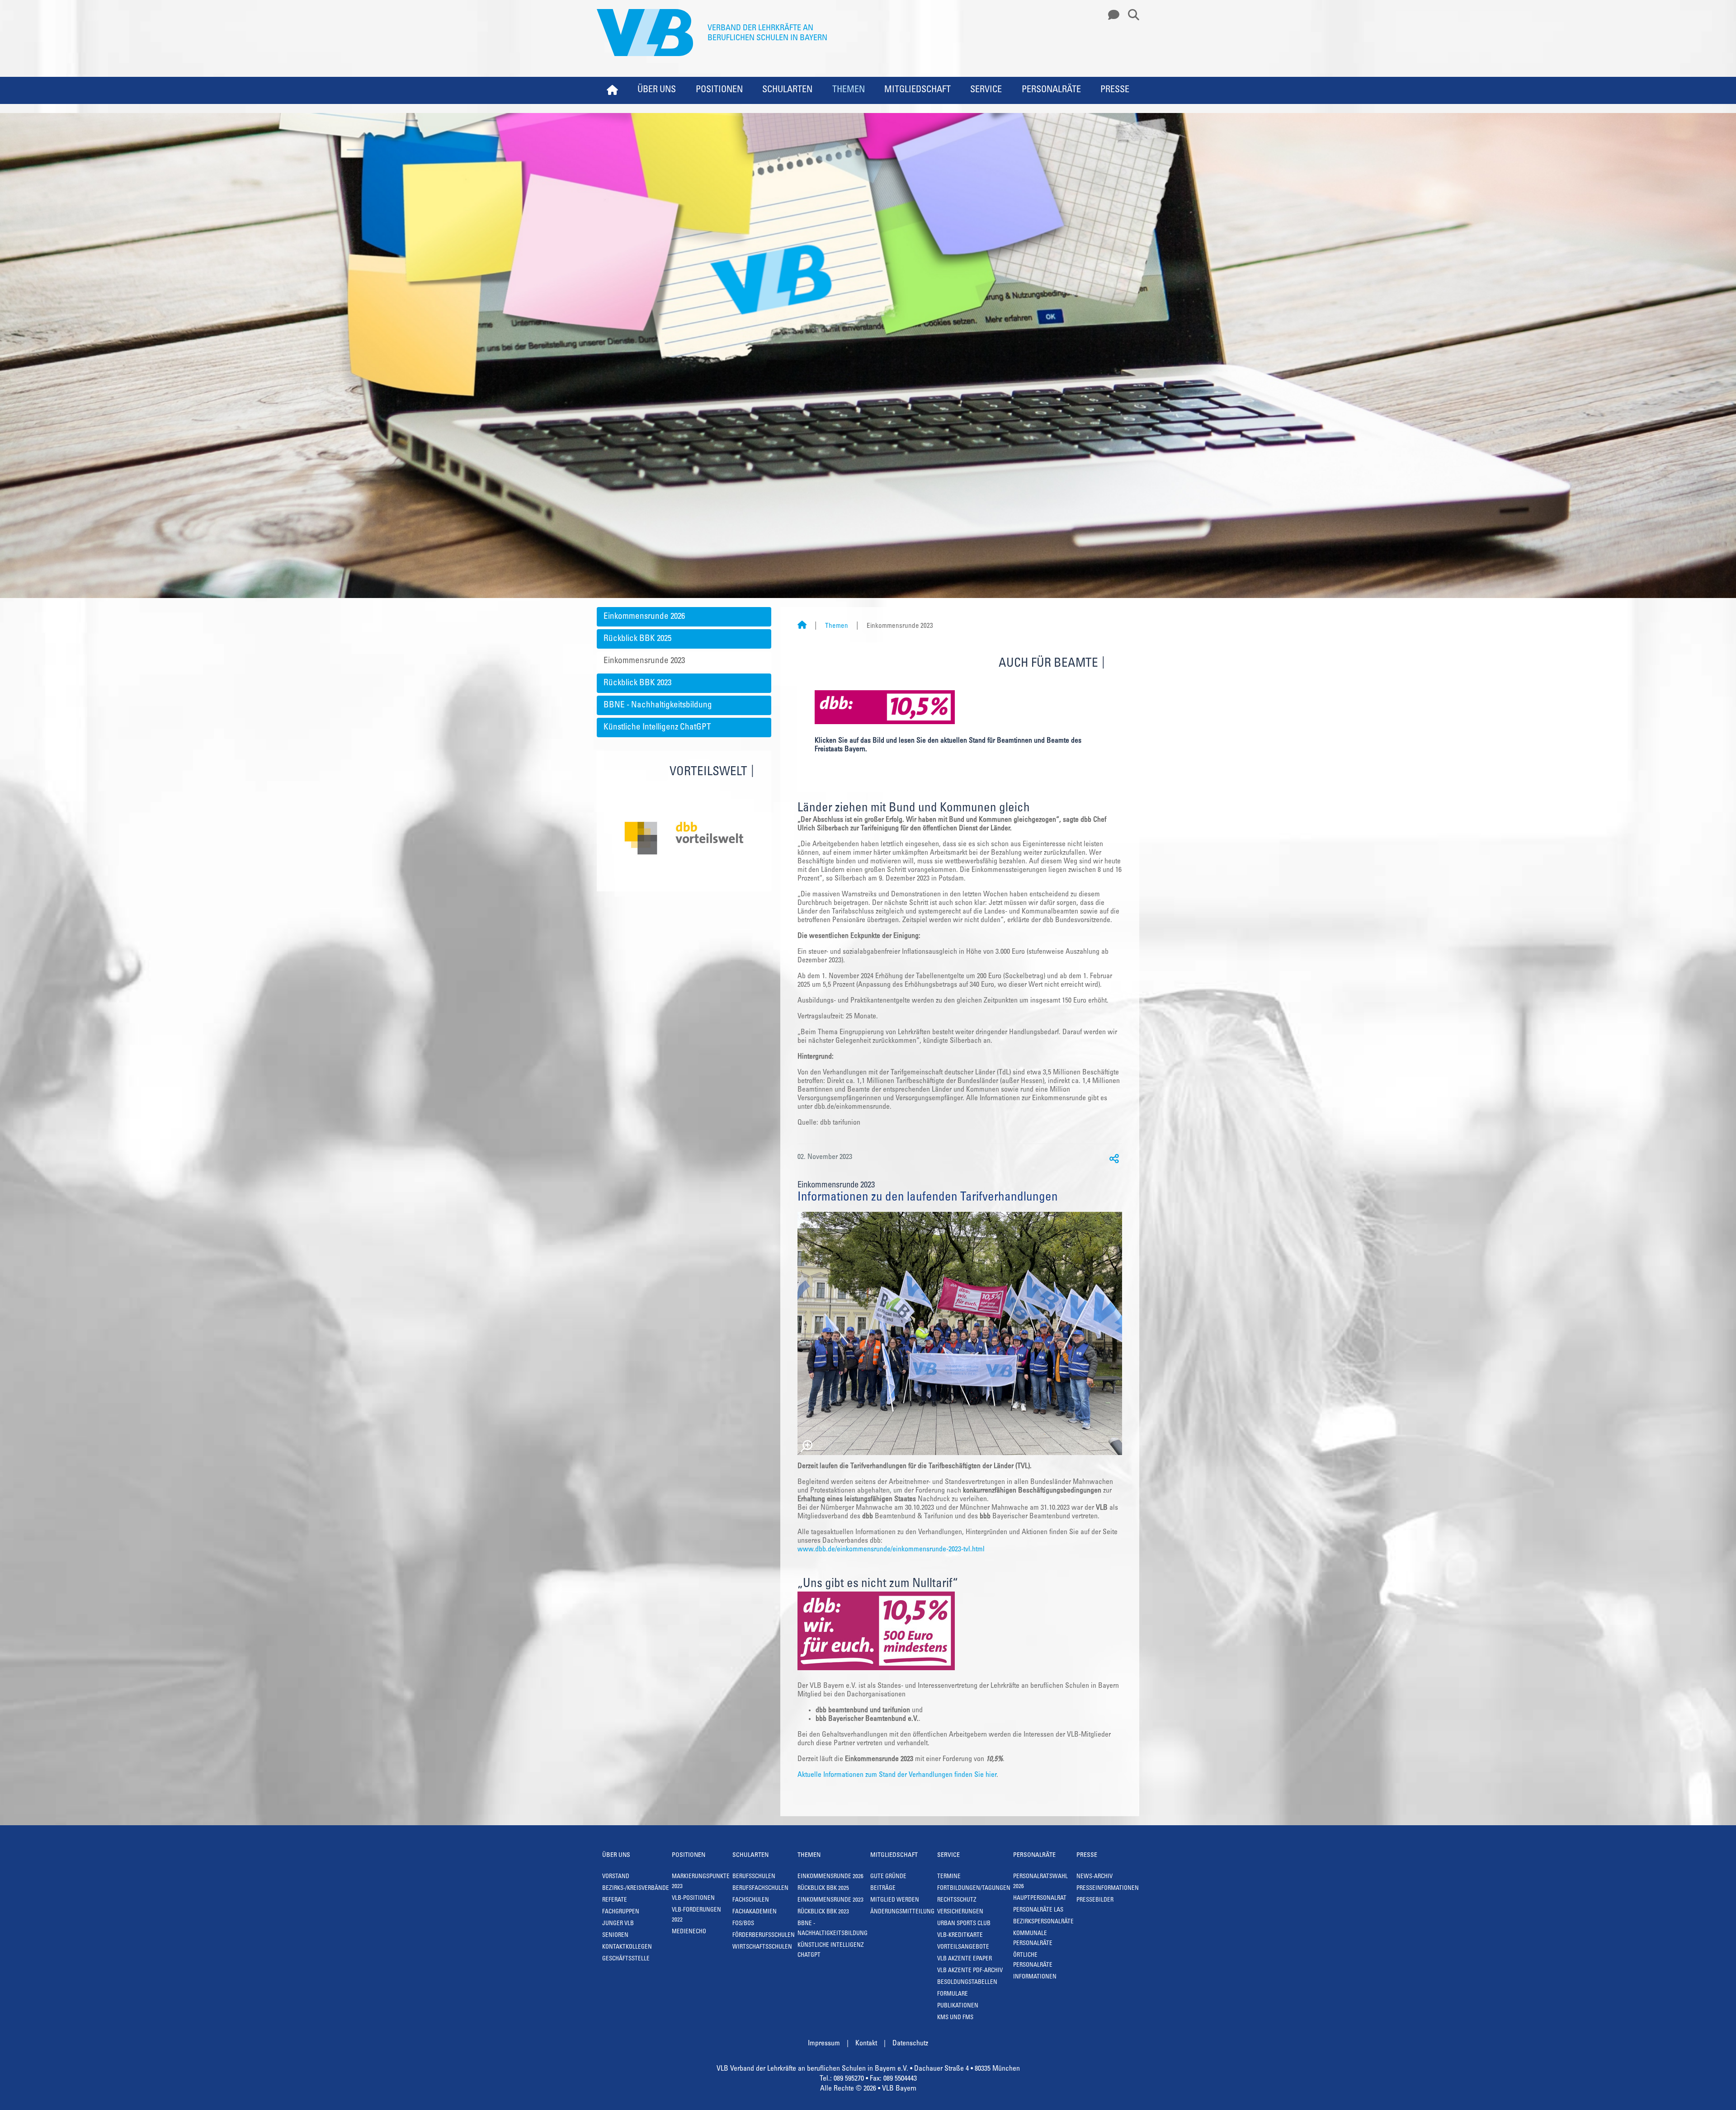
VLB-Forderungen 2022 (696, 1915)
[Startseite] (802, 626)
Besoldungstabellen (967, 1983)
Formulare (953, 1995)
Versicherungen (960, 1912)
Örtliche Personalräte (1033, 1961)
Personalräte (1051, 90)
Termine (949, 1877)
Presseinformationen (1108, 1889)
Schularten (787, 90)
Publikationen (958, 2006)
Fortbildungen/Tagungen (974, 1889)
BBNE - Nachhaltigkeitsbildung (658, 705)
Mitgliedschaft (918, 90)
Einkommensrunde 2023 (644, 661)
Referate (615, 1900)
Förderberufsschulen (764, 1936)
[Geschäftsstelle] (1111, 15)
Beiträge (883, 1889)
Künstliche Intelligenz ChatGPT (657, 728)
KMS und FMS (955, 2018)
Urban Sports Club (964, 1924)
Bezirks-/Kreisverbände (636, 1889)
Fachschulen (751, 1900)
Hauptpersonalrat (1040, 1899)
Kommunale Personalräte (1033, 1939)
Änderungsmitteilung (902, 1912)
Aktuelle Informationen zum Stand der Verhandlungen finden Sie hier (897, 1775)
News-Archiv (1094, 1877)
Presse (1115, 90)
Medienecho (689, 1932)
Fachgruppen (621, 1912)
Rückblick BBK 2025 (637, 639)
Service (986, 90)
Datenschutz (910, 2044)
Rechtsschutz (957, 1900)
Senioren (615, 1936)
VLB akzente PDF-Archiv (970, 1971)
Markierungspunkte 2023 (701, 1882)
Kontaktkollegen (627, 1948)
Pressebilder (1095, 1900)
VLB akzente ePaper (965, 1959)
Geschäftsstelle (626, 1959)
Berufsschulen (754, 1877)
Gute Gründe (888, 1877)
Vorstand (616, 1877)
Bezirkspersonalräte (1043, 1922)
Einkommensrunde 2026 (644, 617)
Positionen (719, 90)
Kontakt (866, 2044)
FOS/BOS (743, 1924)
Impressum (824, 2044)
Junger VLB (618, 1924)
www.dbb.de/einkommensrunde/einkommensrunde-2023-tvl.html (891, 1550)
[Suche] (1130, 15)
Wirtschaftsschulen (762, 1948)
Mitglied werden (895, 1900)
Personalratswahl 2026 (1040, 1882)
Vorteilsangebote (963, 1948)
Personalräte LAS (1038, 1910)
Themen (849, 90)
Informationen (1035, 1977)
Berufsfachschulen (760, 1889)
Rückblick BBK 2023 (637, 683)
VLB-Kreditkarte (960, 1936)
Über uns (657, 90)
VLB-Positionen (693, 1899)
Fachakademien (755, 1912)
